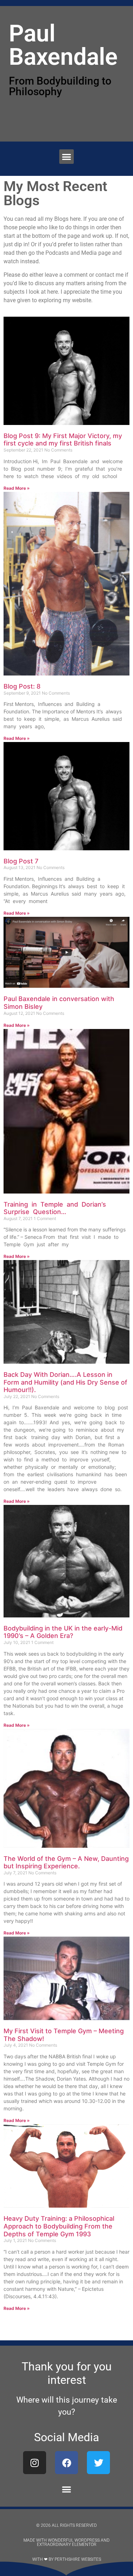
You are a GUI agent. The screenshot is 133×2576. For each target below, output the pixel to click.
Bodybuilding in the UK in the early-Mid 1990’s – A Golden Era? (63, 1632)
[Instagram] (35, 2463)
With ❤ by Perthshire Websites (67, 2559)
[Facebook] (66, 2463)
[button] (66, 157)
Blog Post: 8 (22, 686)
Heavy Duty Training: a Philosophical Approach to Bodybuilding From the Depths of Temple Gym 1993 (59, 2226)
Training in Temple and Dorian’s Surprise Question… (56, 1208)
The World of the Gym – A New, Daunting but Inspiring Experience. (66, 1862)
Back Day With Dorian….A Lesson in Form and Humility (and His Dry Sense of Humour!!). (65, 1382)
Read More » (17, 488)
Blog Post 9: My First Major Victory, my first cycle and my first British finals (63, 440)
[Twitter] (98, 2463)
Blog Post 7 (21, 861)
